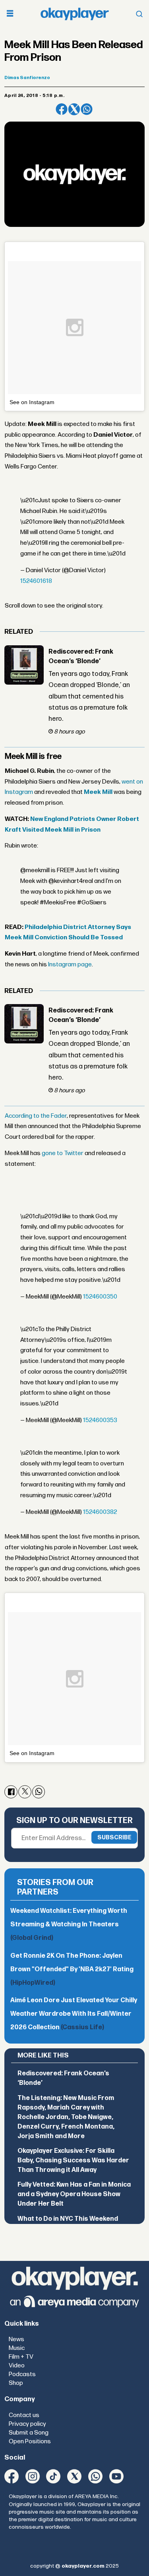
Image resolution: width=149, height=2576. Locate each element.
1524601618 (36, 581)
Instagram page (70, 965)
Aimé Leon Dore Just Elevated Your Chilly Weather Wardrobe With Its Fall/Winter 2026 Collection (74, 2014)
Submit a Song (29, 2433)
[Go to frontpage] (75, 14)
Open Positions (30, 2441)
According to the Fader (36, 1116)
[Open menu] (10, 14)
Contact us (24, 2415)
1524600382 (100, 1512)
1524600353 (100, 1420)
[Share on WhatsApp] (86, 109)
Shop (16, 2383)
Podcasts (22, 2374)
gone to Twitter (62, 1153)
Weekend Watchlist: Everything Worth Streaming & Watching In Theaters (69, 1925)
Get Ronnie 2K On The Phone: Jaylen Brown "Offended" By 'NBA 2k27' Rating (72, 1969)
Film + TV (21, 2357)
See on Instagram (32, 402)
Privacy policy (27, 2424)
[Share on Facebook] (61, 109)
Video (17, 2366)
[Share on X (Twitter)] (74, 109)
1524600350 (100, 1297)
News (16, 2339)
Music (17, 2348)
